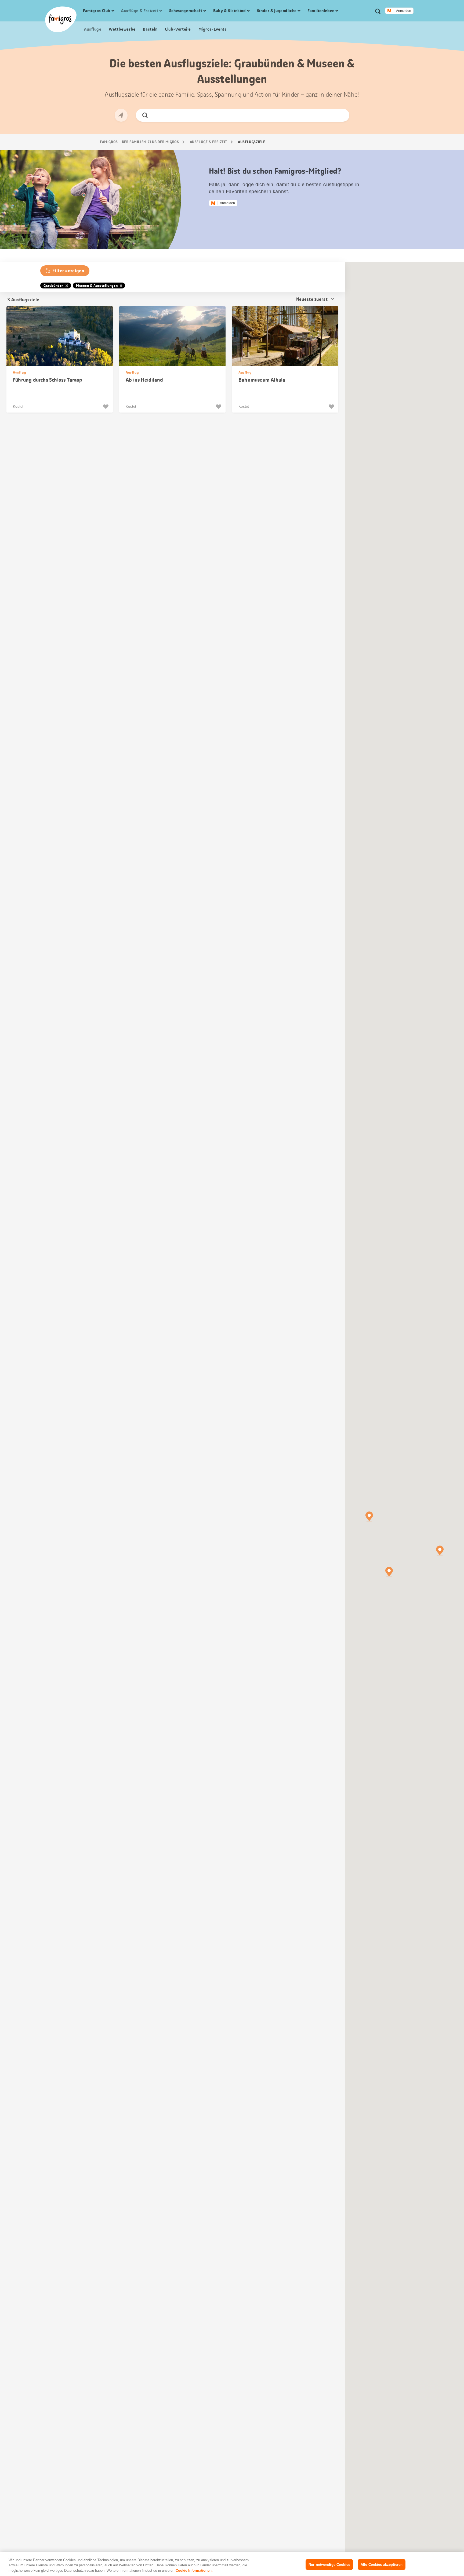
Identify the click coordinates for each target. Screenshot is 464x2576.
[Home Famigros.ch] (61, 19)
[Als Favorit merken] (106, 407)
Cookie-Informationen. (194, 2570)
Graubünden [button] (54, 286)
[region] (232, 2564)
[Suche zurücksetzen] (341, 115)
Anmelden (404, 11)
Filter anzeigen (68, 271)
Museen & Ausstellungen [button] (97, 286)
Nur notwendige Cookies (329, 2564)
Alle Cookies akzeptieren (382, 2564)
